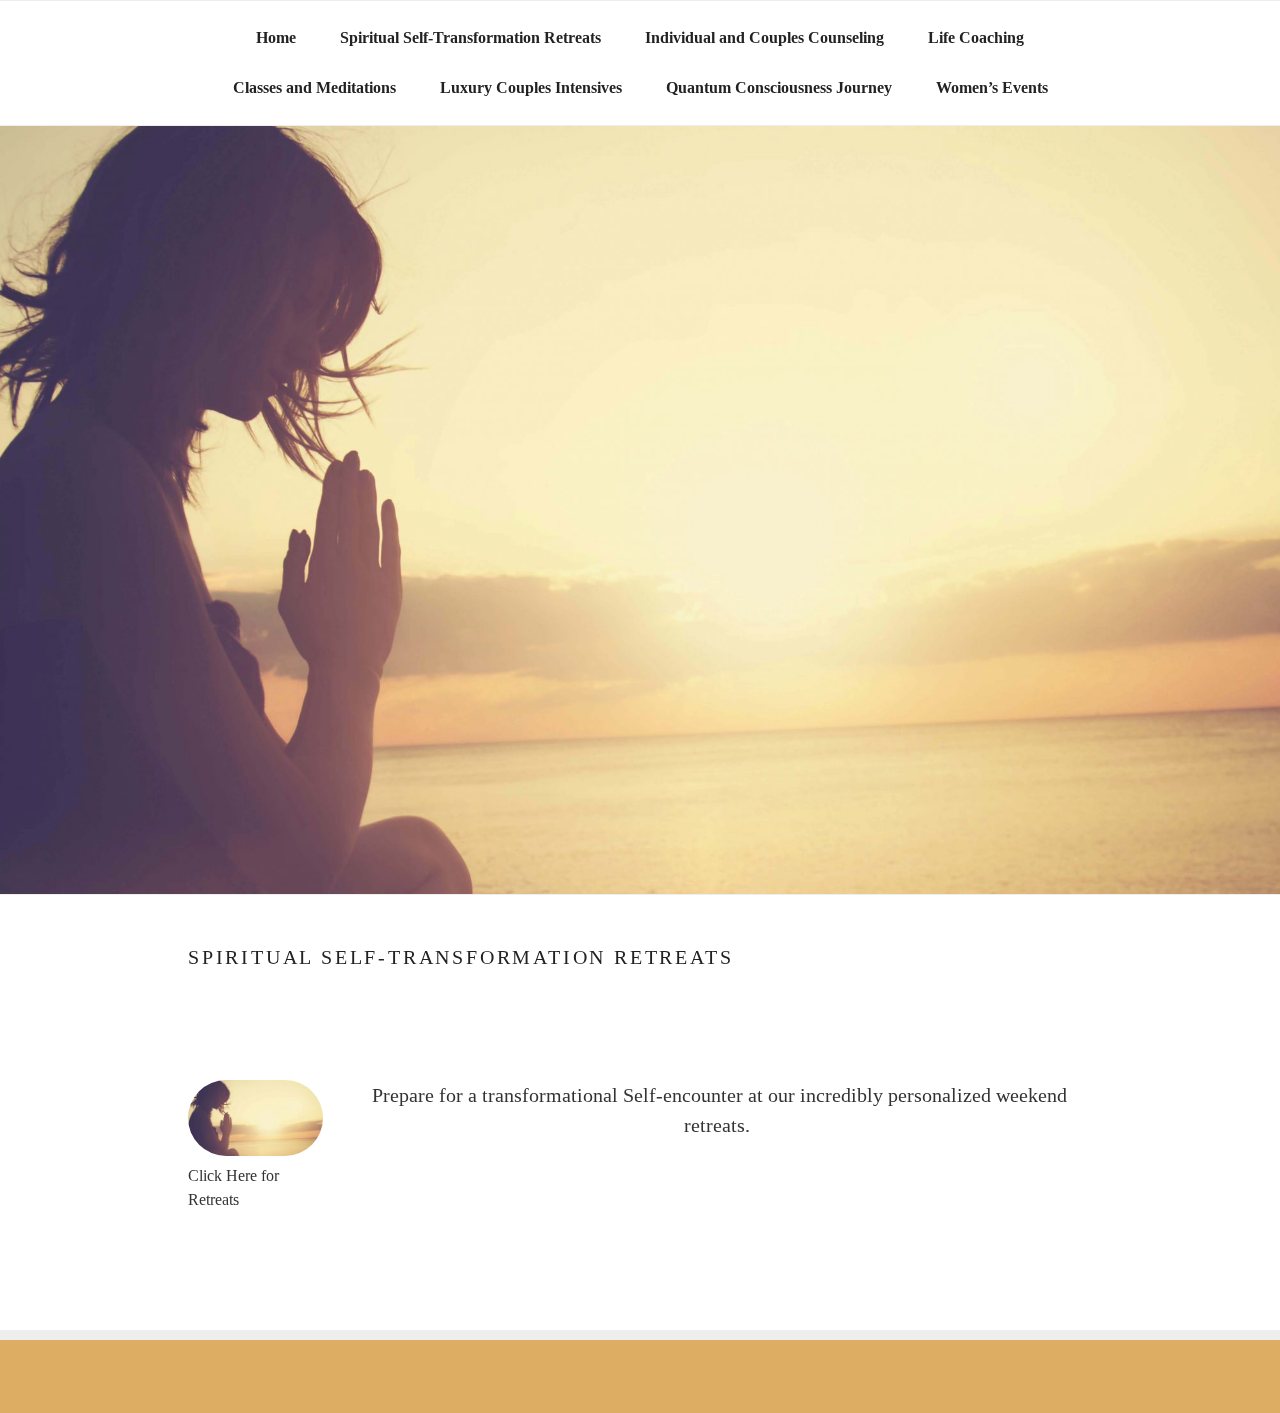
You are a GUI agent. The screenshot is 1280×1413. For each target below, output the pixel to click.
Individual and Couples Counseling (764, 37)
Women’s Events (992, 87)
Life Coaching (976, 37)
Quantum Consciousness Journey (779, 87)
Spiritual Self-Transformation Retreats (470, 37)
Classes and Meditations (314, 87)
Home (276, 37)
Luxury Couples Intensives (531, 87)
